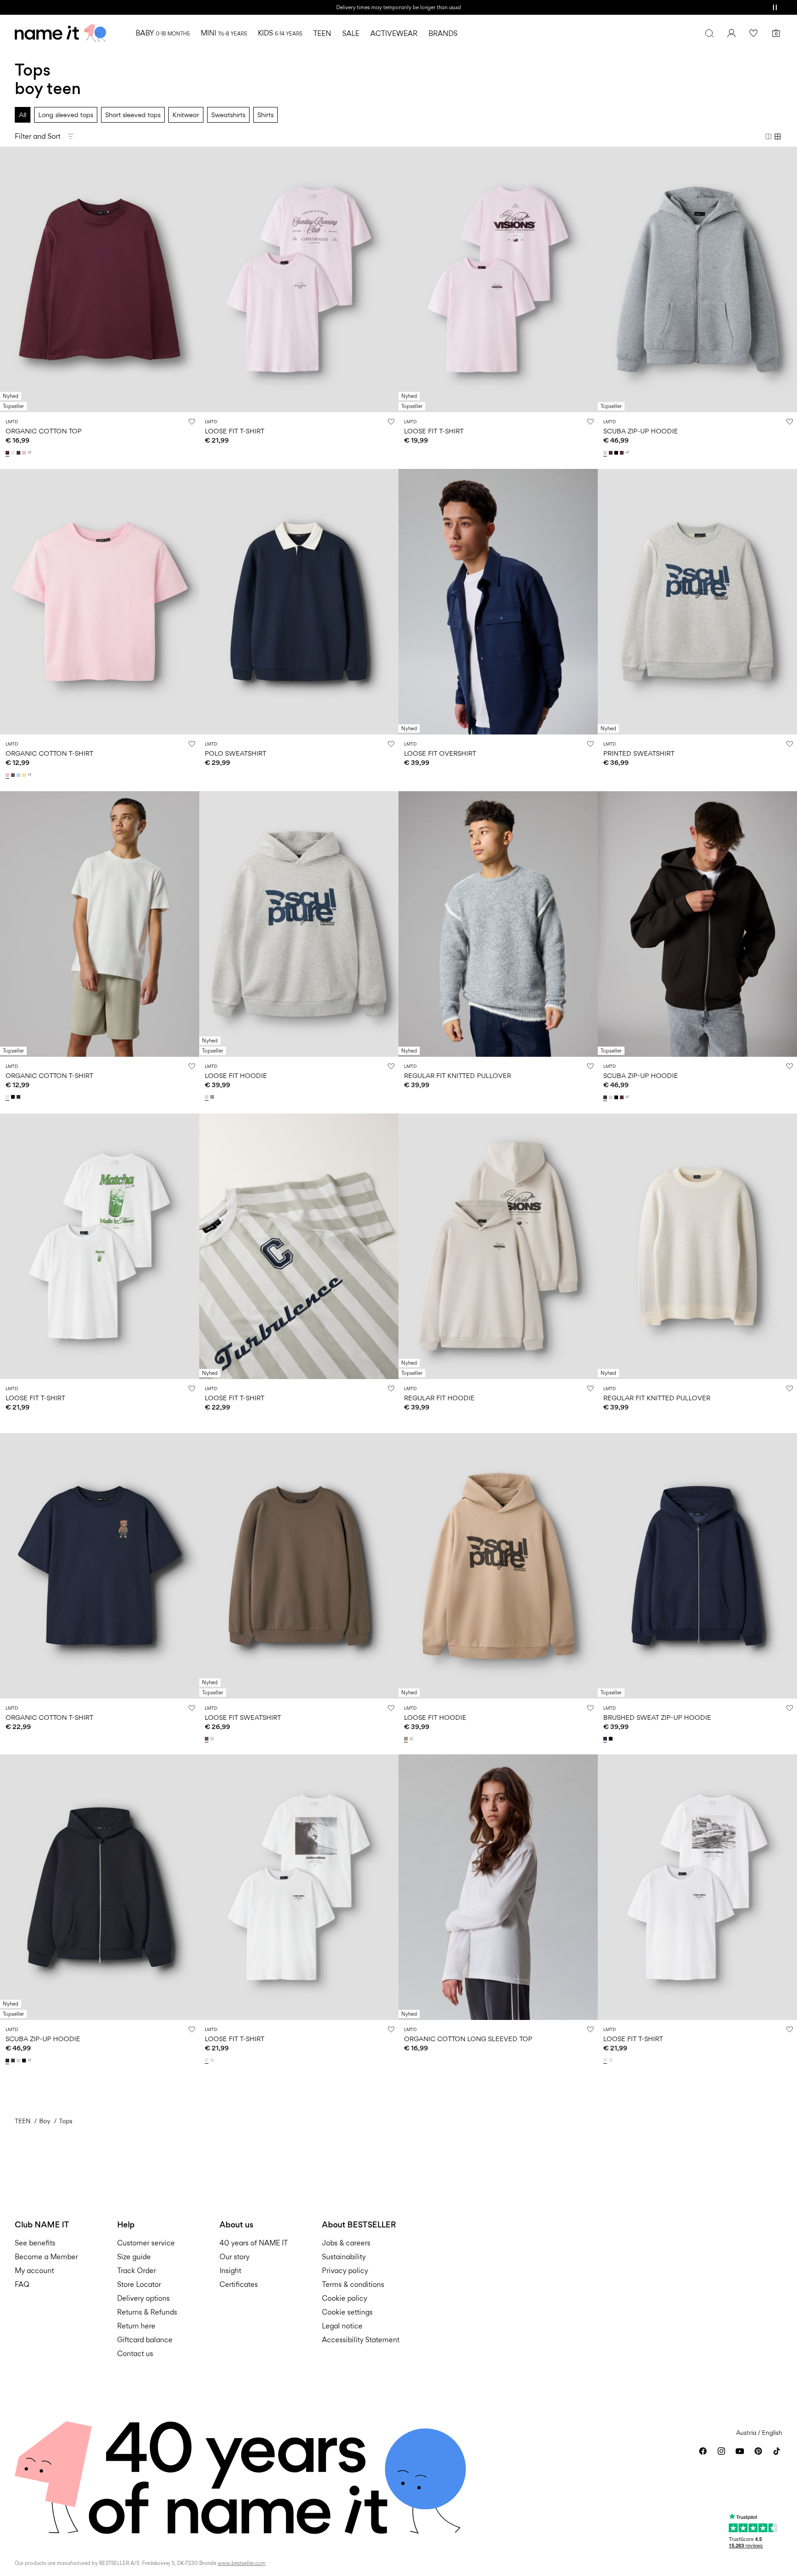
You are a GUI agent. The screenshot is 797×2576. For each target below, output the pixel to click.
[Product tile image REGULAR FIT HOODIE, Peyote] (498, 1246)
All (23, 115)
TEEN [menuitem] (322, 33)
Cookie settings (347, 2312)
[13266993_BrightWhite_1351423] (213, 2060)
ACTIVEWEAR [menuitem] (394, 33)
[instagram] (721, 2451)
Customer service (146, 2243)
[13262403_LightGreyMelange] (213, 1739)
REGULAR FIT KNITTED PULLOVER (458, 1075)
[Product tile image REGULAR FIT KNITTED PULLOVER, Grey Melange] (498, 924)
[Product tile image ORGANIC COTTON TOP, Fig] (100, 279)
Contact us (135, 2354)
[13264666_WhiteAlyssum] (14, 453)
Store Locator (139, 2284)
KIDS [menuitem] (280, 33)
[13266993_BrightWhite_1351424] (208, 2060)
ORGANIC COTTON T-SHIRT (49, 753)
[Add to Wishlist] (192, 421)
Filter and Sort (38, 136)
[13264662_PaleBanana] (25, 775)
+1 (29, 453)
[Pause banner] (775, 7)
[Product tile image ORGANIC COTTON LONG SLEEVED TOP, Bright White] (498, 1887)
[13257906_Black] (14, 1097)
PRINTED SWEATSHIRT (639, 753)
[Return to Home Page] (60, 33)
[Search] (709, 33)
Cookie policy (345, 2298)
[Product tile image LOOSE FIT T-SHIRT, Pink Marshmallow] (299, 279)
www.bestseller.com (242, 2563)
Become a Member (46, 2257)
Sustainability (344, 2257)
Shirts (265, 115)
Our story (235, 2257)
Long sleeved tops (66, 115)
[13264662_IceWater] (19, 775)
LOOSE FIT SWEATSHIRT (243, 1717)
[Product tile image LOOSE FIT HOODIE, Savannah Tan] (498, 1566)
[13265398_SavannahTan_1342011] (213, 1097)
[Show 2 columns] (768, 136)
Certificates (239, 2284)
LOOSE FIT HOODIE (236, 1075)
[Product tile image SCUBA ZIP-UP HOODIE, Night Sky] (100, 1887)
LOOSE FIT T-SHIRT (235, 431)
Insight (230, 2271)
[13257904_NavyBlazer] (606, 1739)
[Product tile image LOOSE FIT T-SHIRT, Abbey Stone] (299, 1246)
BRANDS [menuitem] (443, 33)
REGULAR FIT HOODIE (439, 1398)
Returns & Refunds (147, 2312)
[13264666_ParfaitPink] (25, 453)
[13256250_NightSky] (8, 2061)
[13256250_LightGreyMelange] (606, 453)
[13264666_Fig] (8, 453)
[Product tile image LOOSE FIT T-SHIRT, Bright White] (100, 1246)
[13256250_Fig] (623, 453)
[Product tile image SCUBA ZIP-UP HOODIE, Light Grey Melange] (697, 279)
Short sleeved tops (133, 115)
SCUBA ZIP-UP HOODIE (641, 431)
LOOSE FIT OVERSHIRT (440, 753)
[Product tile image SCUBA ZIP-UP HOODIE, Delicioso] (697, 924)
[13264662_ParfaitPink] (8, 775)
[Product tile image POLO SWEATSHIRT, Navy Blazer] (299, 602)
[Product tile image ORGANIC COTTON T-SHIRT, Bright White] (100, 924)
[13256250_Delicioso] (612, 453)
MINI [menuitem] (224, 33)
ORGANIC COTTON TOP (44, 431)
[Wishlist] (754, 33)
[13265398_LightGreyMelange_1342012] (208, 1097)
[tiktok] (777, 2451)
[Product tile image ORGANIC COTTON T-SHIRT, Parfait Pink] (100, 602)
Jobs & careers (346, 2243)
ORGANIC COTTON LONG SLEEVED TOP (468, 2039)
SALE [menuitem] (351, 33)
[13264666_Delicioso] (19, 453)
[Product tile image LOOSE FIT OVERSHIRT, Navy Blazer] (498, 602)
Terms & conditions (353, 2284)
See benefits (35, 2243)
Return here (136, 2326)
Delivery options (143, 2298)
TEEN (23, 2121)
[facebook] (703, 2451)
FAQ (22, 2284)
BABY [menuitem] (163, 33)
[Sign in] (732, 33)
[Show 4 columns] (778, 136)
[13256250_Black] (617, 453)
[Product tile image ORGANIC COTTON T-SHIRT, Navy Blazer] (100, 1566)
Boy (45, 2121)
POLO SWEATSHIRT (235, 753)
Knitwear (186, 115)
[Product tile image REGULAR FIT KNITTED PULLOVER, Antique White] (697, 1246)
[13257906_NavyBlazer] (19, 1097)
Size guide (134, 2257)
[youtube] (740, 2451)
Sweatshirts (228, 115)
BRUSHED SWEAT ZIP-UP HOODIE (657, 1717)
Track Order (137, 2271)
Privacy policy (345, 2271)
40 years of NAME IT (254, 2243)
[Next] (191, 279)
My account (34, 2271)
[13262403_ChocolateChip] (208, 1739)
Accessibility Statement (362, 2340)
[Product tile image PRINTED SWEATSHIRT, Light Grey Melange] (697, 602)
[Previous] (8, 279)
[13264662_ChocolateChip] (14, 775)
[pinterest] (758, 2451)
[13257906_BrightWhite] (8, 1097)
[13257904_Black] (612, 1739)
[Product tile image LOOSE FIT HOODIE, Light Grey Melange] (299, 924)
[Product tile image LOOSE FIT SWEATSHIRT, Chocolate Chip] (299, 1566)
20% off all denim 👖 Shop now (398, 7)
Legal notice (342, 2326)
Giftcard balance (145, 2340)
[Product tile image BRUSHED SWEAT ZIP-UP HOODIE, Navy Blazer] (697, 1566)
